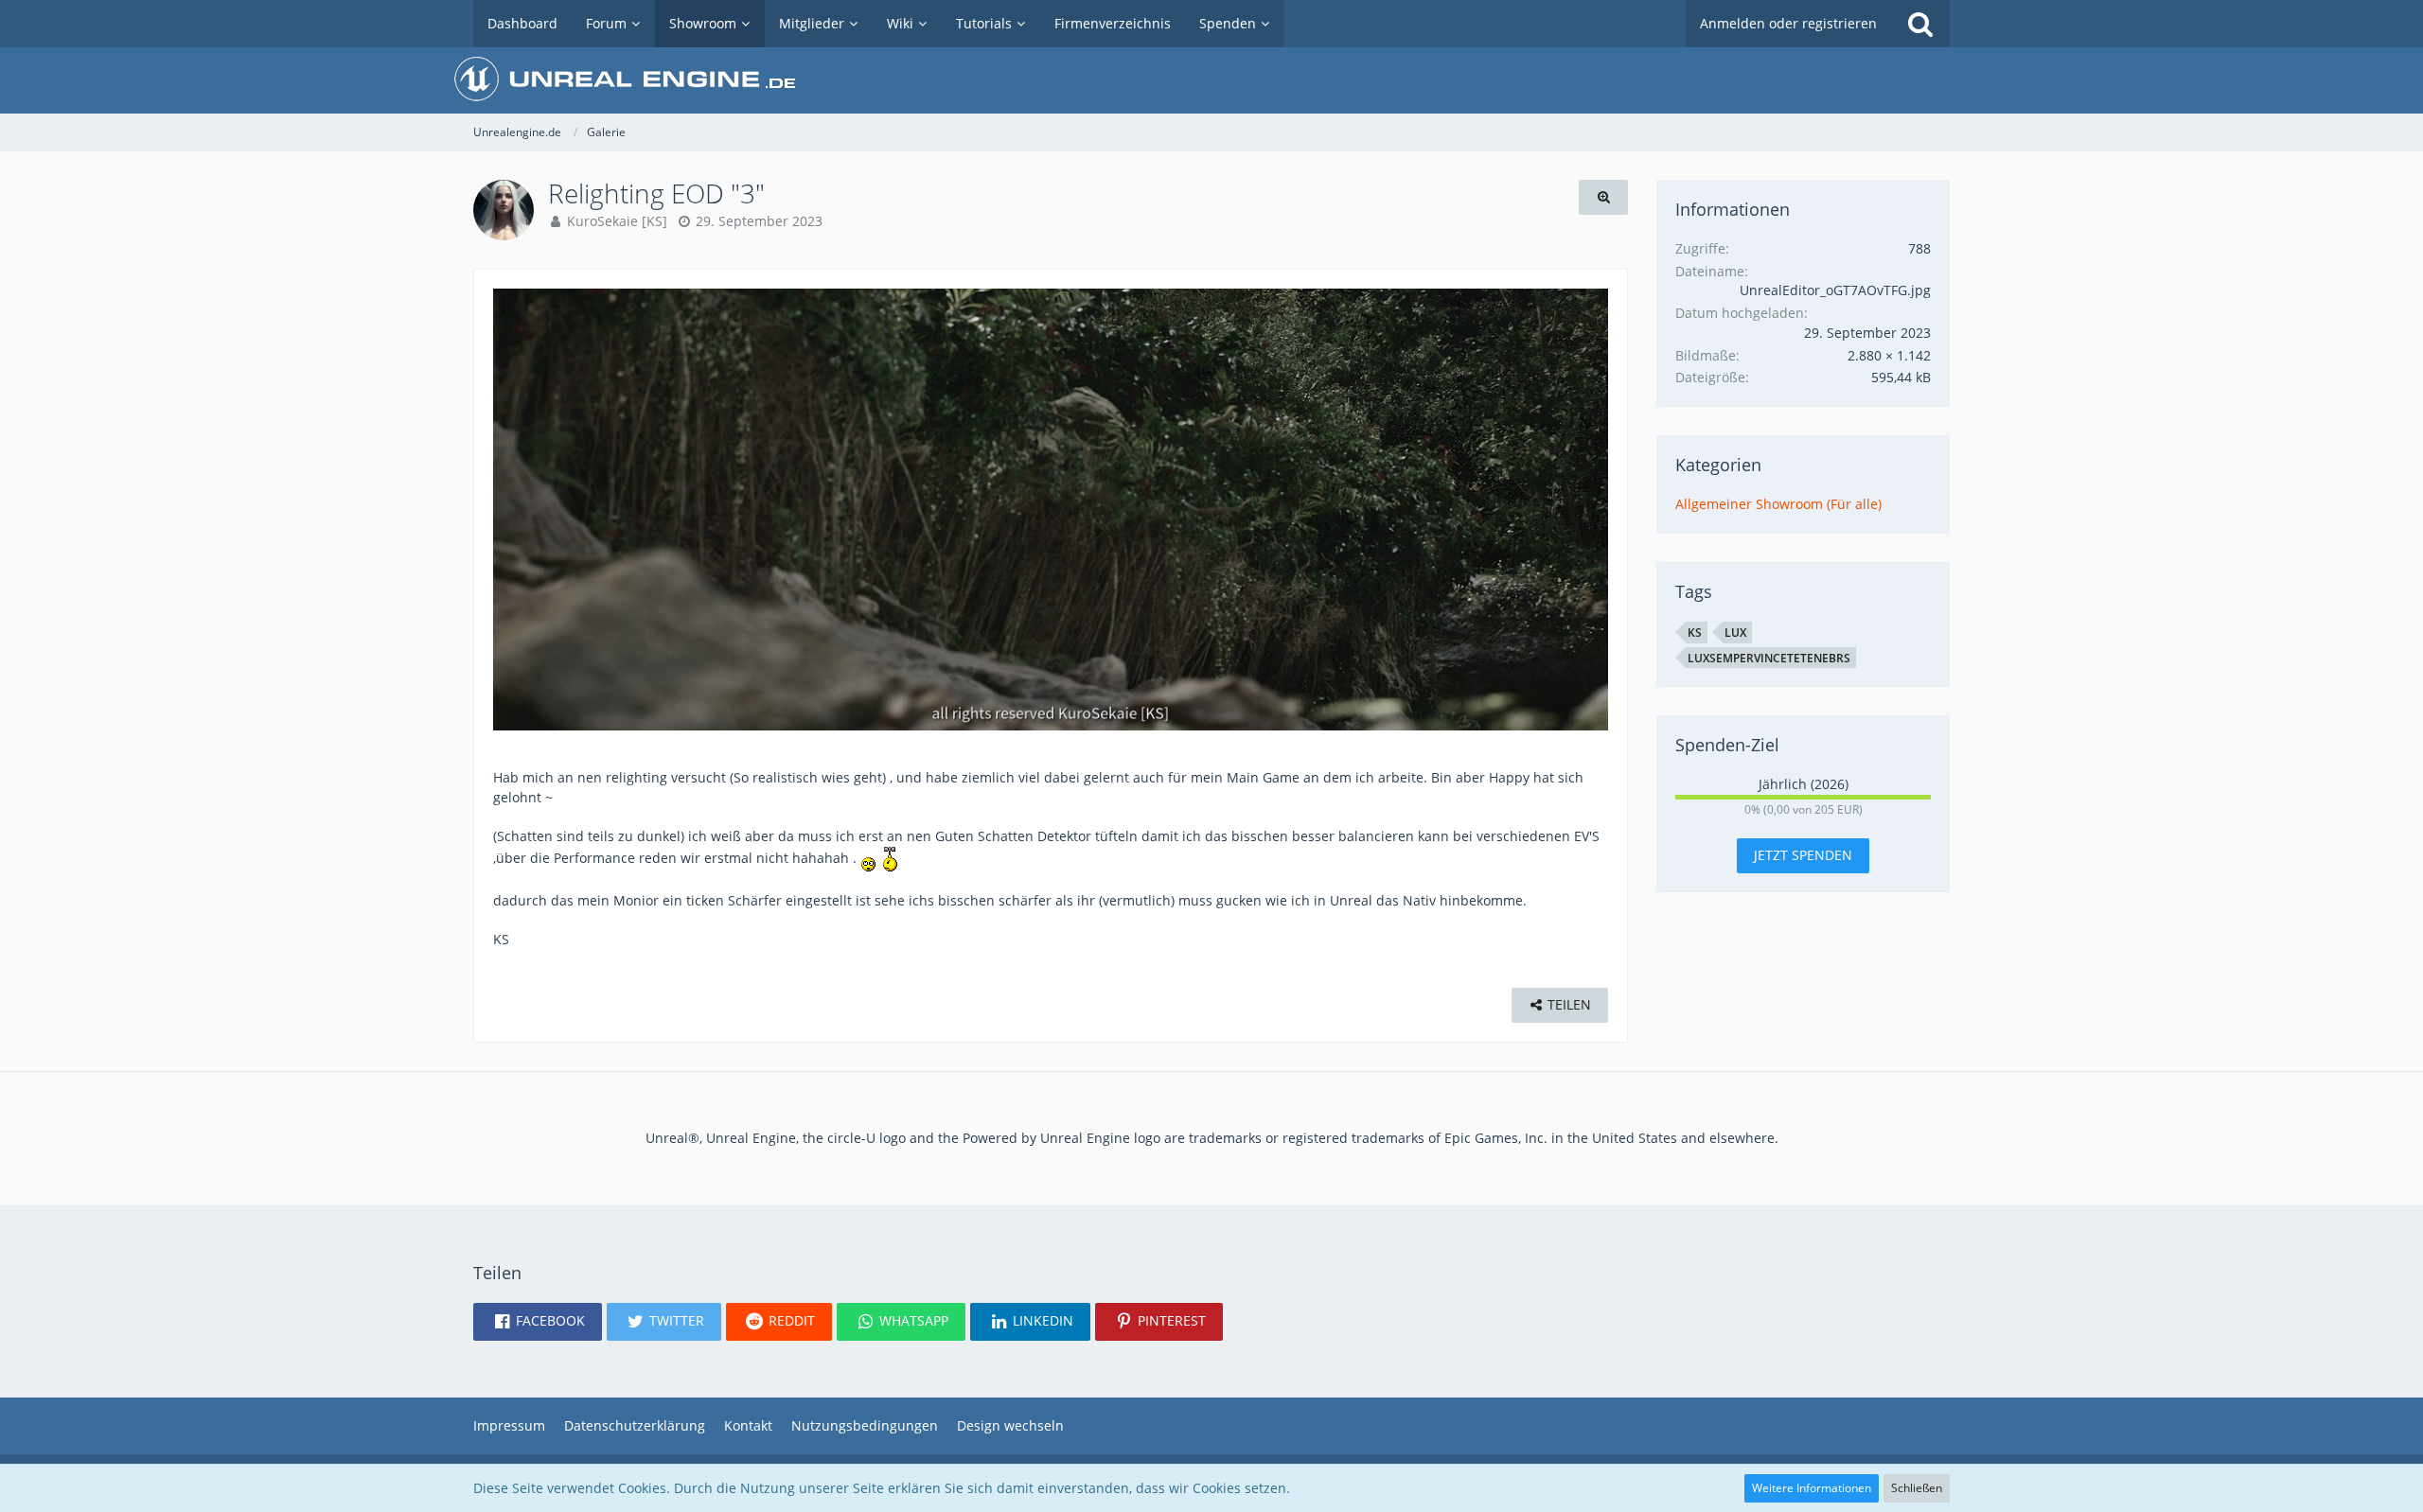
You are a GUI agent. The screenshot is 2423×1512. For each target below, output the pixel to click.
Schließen (1917, 1488)
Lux (1735, 633)
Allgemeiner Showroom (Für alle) (1778, 504)
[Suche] (1920, 24)
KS (1695, 633)
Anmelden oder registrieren (1788, 23)
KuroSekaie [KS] (617, 221)
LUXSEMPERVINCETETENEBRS (1769, 658)
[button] (538, 1322)
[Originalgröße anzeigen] (1603, 197)
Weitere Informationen (1812, 1488)
